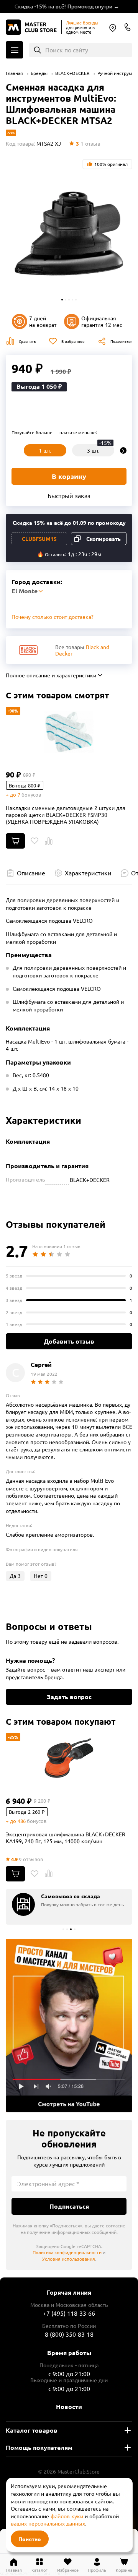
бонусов (31, 795)
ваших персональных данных (48, 2523)
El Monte (113, 28)
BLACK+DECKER (72, 73)
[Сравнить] (49, 841)
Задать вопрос (69, 1697)
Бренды (39, 73)
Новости (69, 2406)
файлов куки (67, 2516)
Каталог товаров (32, 2430)
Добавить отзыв (69, 1341)
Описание (31, 873)
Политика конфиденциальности (67, 2252)
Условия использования (69, 2259)
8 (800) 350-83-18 (128, 27)
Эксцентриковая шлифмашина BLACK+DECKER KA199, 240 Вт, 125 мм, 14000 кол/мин (66, 1837)
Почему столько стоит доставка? (53, 617)
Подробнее (69, 2026)
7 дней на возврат (43, 321)
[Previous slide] (15, 450)
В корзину (69, 476)
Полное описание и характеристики (51, 675)
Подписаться (69, 2206)
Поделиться (121, 341)
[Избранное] (34, 841)
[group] (69, 1907)
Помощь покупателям (39, 2447)
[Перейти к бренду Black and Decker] (29, 650)
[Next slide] (123, 450)
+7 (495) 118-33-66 (69, 2313)
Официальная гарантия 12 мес (102, 321)
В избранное (73, 341)
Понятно (30, 2539)
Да (15, 1576)
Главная (14, 73)
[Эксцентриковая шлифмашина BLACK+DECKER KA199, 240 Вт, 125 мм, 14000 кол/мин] (69, 1758)
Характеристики (88, 873)
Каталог (14, 50)
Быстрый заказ (69, 495)
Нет (41, 1576)
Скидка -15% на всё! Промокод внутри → (61, 6)
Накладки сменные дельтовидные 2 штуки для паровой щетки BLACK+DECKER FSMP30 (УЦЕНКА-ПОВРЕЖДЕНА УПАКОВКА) (66, 815)
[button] (62, 300)
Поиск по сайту (67, 50)
